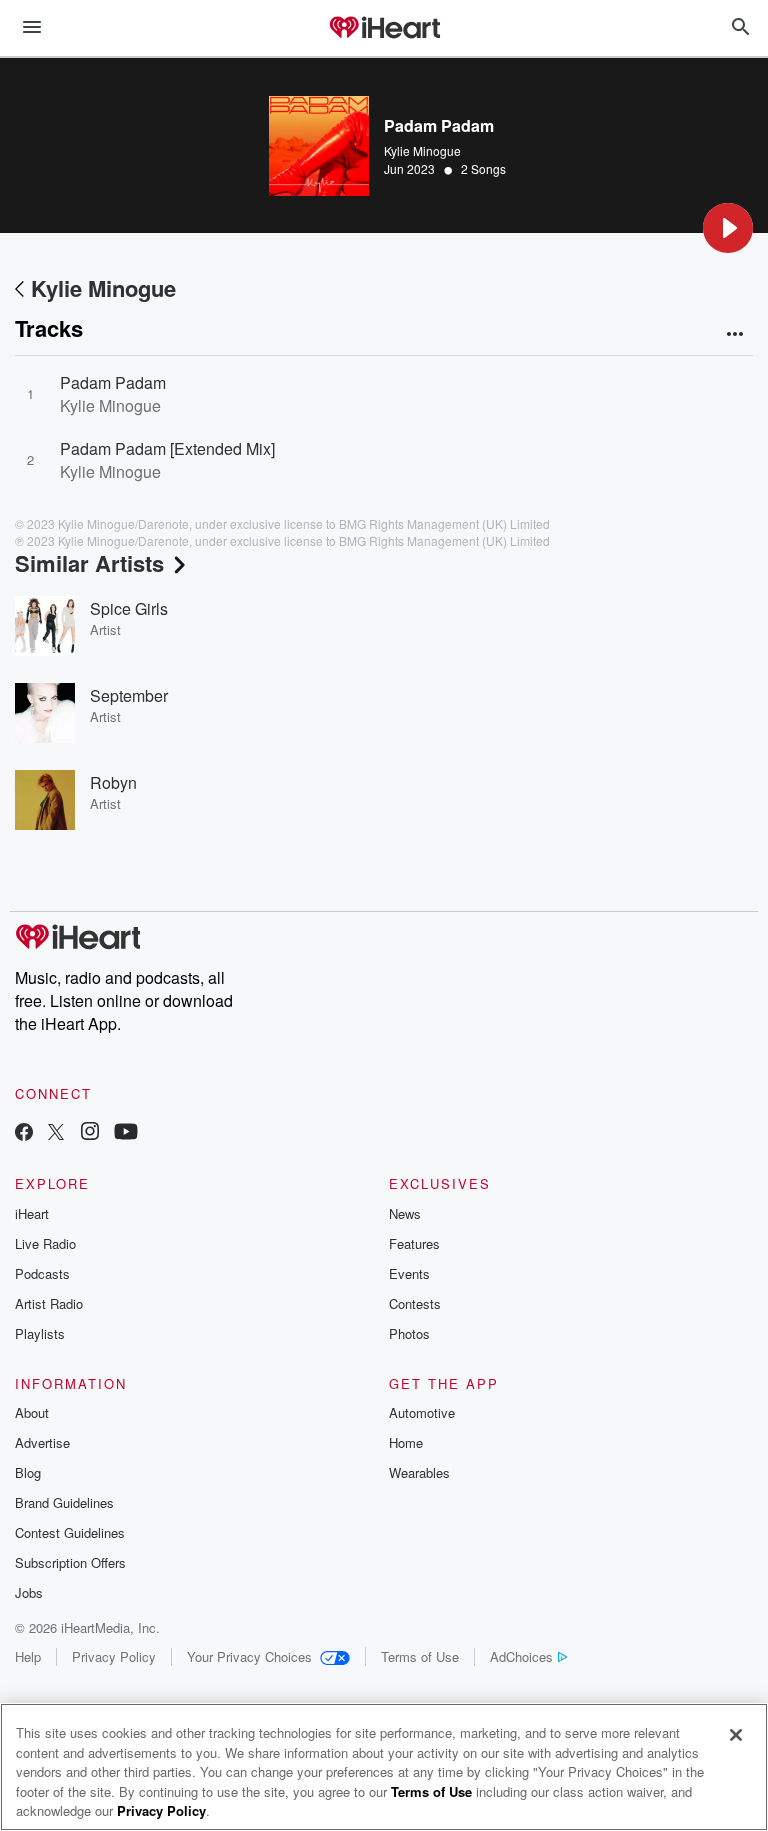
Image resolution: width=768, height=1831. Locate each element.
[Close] (736, 1735)
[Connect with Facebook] (24, 1133)
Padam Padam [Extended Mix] (167, 448)
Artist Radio (49, 1303)
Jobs (29, 1592)
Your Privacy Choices (249, 1656)
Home (406, 1442)
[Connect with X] (56, 1133)
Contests (415, 1303)
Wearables (419, 1472)
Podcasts (42, 1273)
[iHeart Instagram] (90, 1133)
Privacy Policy (114, 1656)
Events (409, 1273)
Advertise (42, 1442)
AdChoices (521, 1656)
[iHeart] (384, 29)
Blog (28, 1472)
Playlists (40, 1333)
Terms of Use (420, 1656)
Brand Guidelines (64, 1502)
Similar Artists (89, 563)
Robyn (113, 782)
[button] (728, 228)
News (405, 1213)
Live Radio (45, 1243)
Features (414, 1243)
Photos (409, 1333)
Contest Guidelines (70, 1532)
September (129, 695)
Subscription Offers (70, 1562)
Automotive (422, 1412)
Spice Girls (129, 608)
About (32, 1412)
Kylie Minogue (422, 150)
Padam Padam (113, 382)
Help (28, 1656)
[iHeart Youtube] (126, 1133)
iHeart (32, 1213)
